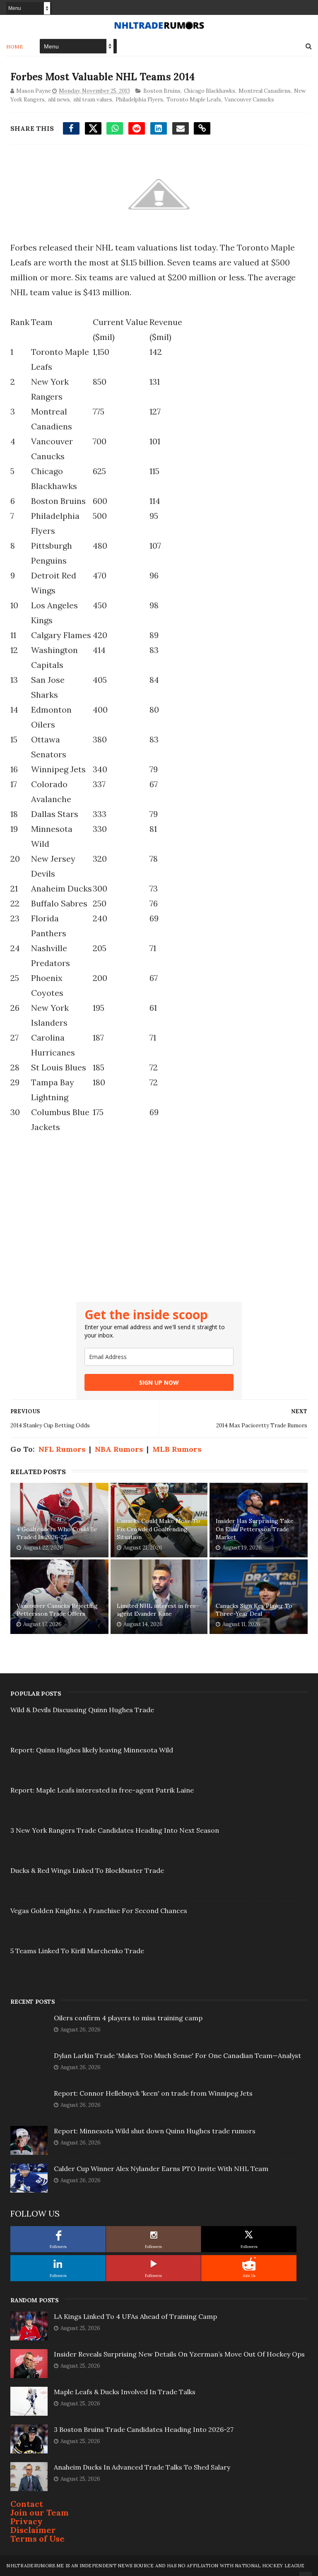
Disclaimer (33, 2530)
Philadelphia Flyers (139, 100)
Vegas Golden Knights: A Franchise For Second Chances (99, 1911)
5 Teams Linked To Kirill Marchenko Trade (77, 1951)
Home (15, 47)
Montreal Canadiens (265, 91)
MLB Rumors (177, 1449)
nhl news (59, 100)
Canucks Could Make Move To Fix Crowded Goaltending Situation (158, 1529)
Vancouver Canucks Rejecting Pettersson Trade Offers (57, 1610)
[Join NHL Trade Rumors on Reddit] (249, 2264)
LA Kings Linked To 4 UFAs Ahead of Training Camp (135, 2316)
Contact (27, 2504)
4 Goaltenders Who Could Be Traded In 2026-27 (57, 1533)
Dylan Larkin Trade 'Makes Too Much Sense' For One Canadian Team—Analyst (177, 2055)
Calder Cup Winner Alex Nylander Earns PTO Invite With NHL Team (161, 2169)
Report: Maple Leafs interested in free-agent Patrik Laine (102, 1790)
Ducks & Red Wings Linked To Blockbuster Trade (87, 1870)
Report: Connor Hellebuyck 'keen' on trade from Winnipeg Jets (153, 2093)
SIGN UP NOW (159, 1382)
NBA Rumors (119, 1449)
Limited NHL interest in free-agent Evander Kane (158, 1610)
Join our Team (40, 2512)
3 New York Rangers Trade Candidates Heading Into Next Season (115, 1830)
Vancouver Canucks (249, 100)
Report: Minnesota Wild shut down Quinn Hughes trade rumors (155, 2131)
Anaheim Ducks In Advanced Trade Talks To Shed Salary (142, 2467)
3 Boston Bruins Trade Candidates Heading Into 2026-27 (144, 2429)
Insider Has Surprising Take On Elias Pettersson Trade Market (255, 1529)
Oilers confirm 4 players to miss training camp (128, 2018)
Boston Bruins (162, 91)
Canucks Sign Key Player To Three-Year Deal (254, 1610)
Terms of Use (37, 2539)
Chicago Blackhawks (210, 91)
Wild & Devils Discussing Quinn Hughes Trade (82, 1710)
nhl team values (93, 100)
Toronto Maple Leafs (194, 100)
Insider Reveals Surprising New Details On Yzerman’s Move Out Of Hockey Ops (179, 2354)
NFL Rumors (62, 1449)
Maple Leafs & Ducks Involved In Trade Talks (125, 2392)
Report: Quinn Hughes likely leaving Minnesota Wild (92, 1750)
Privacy (26, 2521)
